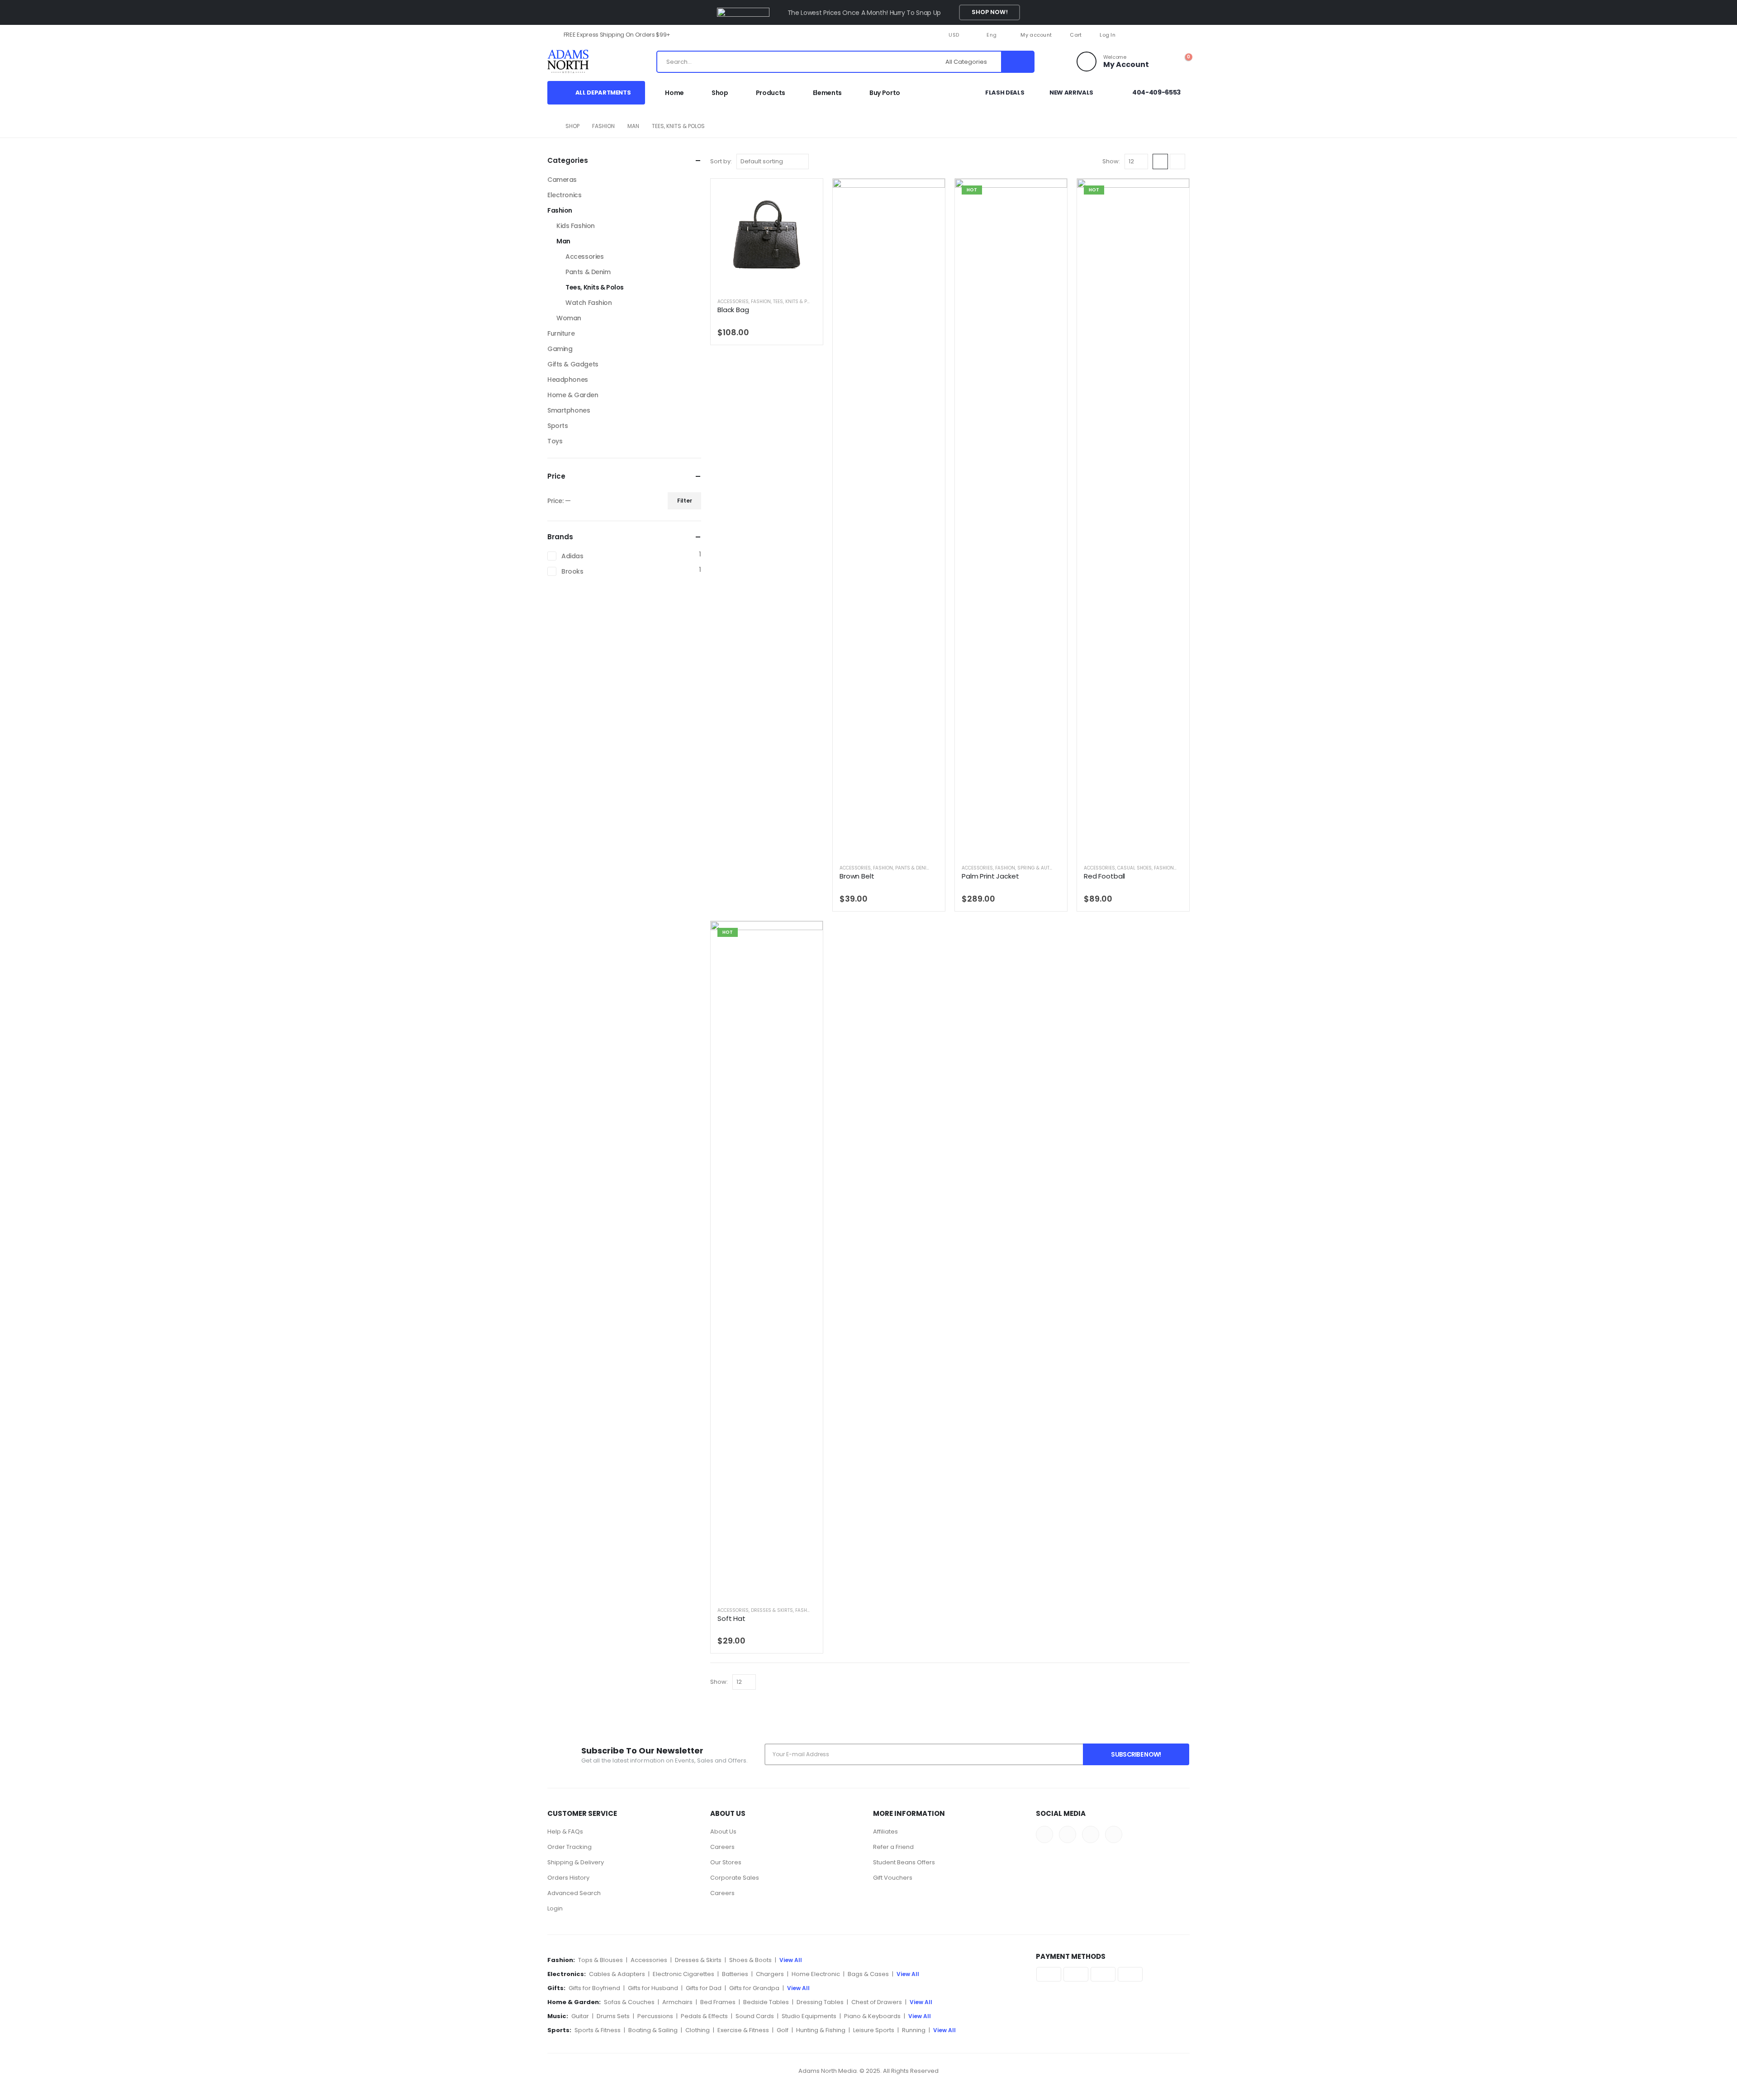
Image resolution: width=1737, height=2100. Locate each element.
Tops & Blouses (600, 1960)
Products (771, 93)
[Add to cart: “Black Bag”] (808, 193)
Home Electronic (816, 1974)
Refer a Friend (893, 1847)
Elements (827, 93)
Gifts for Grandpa (754, 1988)
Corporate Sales (735, 1878)
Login (555, 1908)
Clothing (698, 2030)
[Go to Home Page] (550, 126)
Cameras (562, 180)
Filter (685, 501)
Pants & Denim (913, 868)
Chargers (770, 1974)
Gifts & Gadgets (573, 364)
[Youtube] (1168, 35)
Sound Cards (755, 2016)
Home (674, 93)
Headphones (568, 380)
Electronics (564, 195)
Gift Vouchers (893, 1878)
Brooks (572, 571)
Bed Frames (718, 2002)
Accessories (733, 302)
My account (1036, 35)
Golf (783, 2030)
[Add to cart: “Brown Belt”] (930, 193)
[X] (1153, 35)
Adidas (572, 556)
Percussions (655, 2016)
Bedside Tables (766, 2002)
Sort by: (721, 161)
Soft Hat (731, 1618)
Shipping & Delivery (576, 1862)
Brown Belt (857, 876)
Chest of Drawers (877, 2002)
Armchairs (677, 2002)
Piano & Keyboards (872, 2016)
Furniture (561, 333)
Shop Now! (990, 12)
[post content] (767, 235)
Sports (558, 426)
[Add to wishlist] (813, 301)
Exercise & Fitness (743, 2030)
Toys (555, 441)
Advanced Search (574, 1893)
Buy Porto (885, 93)
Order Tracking (570, 1847)
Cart (1076, 35)
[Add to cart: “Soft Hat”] (808, 936)
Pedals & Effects (704, 2016)
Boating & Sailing (653, 2030)
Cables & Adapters (617, 1974)
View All (791, 1960)
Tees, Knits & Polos (796, 302)
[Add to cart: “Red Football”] (1175, 193)
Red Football (1104, 876)
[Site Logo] (577, 62)
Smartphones (569, 410)
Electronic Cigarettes (683, 1974)
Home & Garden (573, 395)
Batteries (735, 1974)
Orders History (568, 1878)
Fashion (761, 302)
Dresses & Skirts (772, 1610)
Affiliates (885, 1832)
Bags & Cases (868, 1974)
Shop (720, 93)
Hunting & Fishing (821, 2030)
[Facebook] (1138, 35)
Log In (1108, 35)
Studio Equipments (809, 2016)
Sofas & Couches (629, 2002)
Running (914, 2030)
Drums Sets (613, 2016)
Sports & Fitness (598, 2030)
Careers (722, 1847)
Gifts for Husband (653, 1988)
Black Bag (733, 310)
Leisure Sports (874, 2030)
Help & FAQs (565, 1832)
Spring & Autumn (1039, 868)
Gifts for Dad (704, 1988)
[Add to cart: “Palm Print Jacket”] (1053, 193)
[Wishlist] (1162, 62)
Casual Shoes (1134, 868)
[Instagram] (1183, 35)
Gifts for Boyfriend (594, 1988)
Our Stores (726, 1862)
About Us (723, 1832)
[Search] (1017, 62)
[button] (1160, 162)
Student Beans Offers (904, 1862)
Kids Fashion (576, 226)
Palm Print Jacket (990, 876)
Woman (569, 318)
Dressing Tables (820, 2002)
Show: (1111, 161)
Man (563, 241)
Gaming (560, 349)
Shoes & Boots (750, 1960)
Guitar (580, 2016)
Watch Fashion (589, 303)
